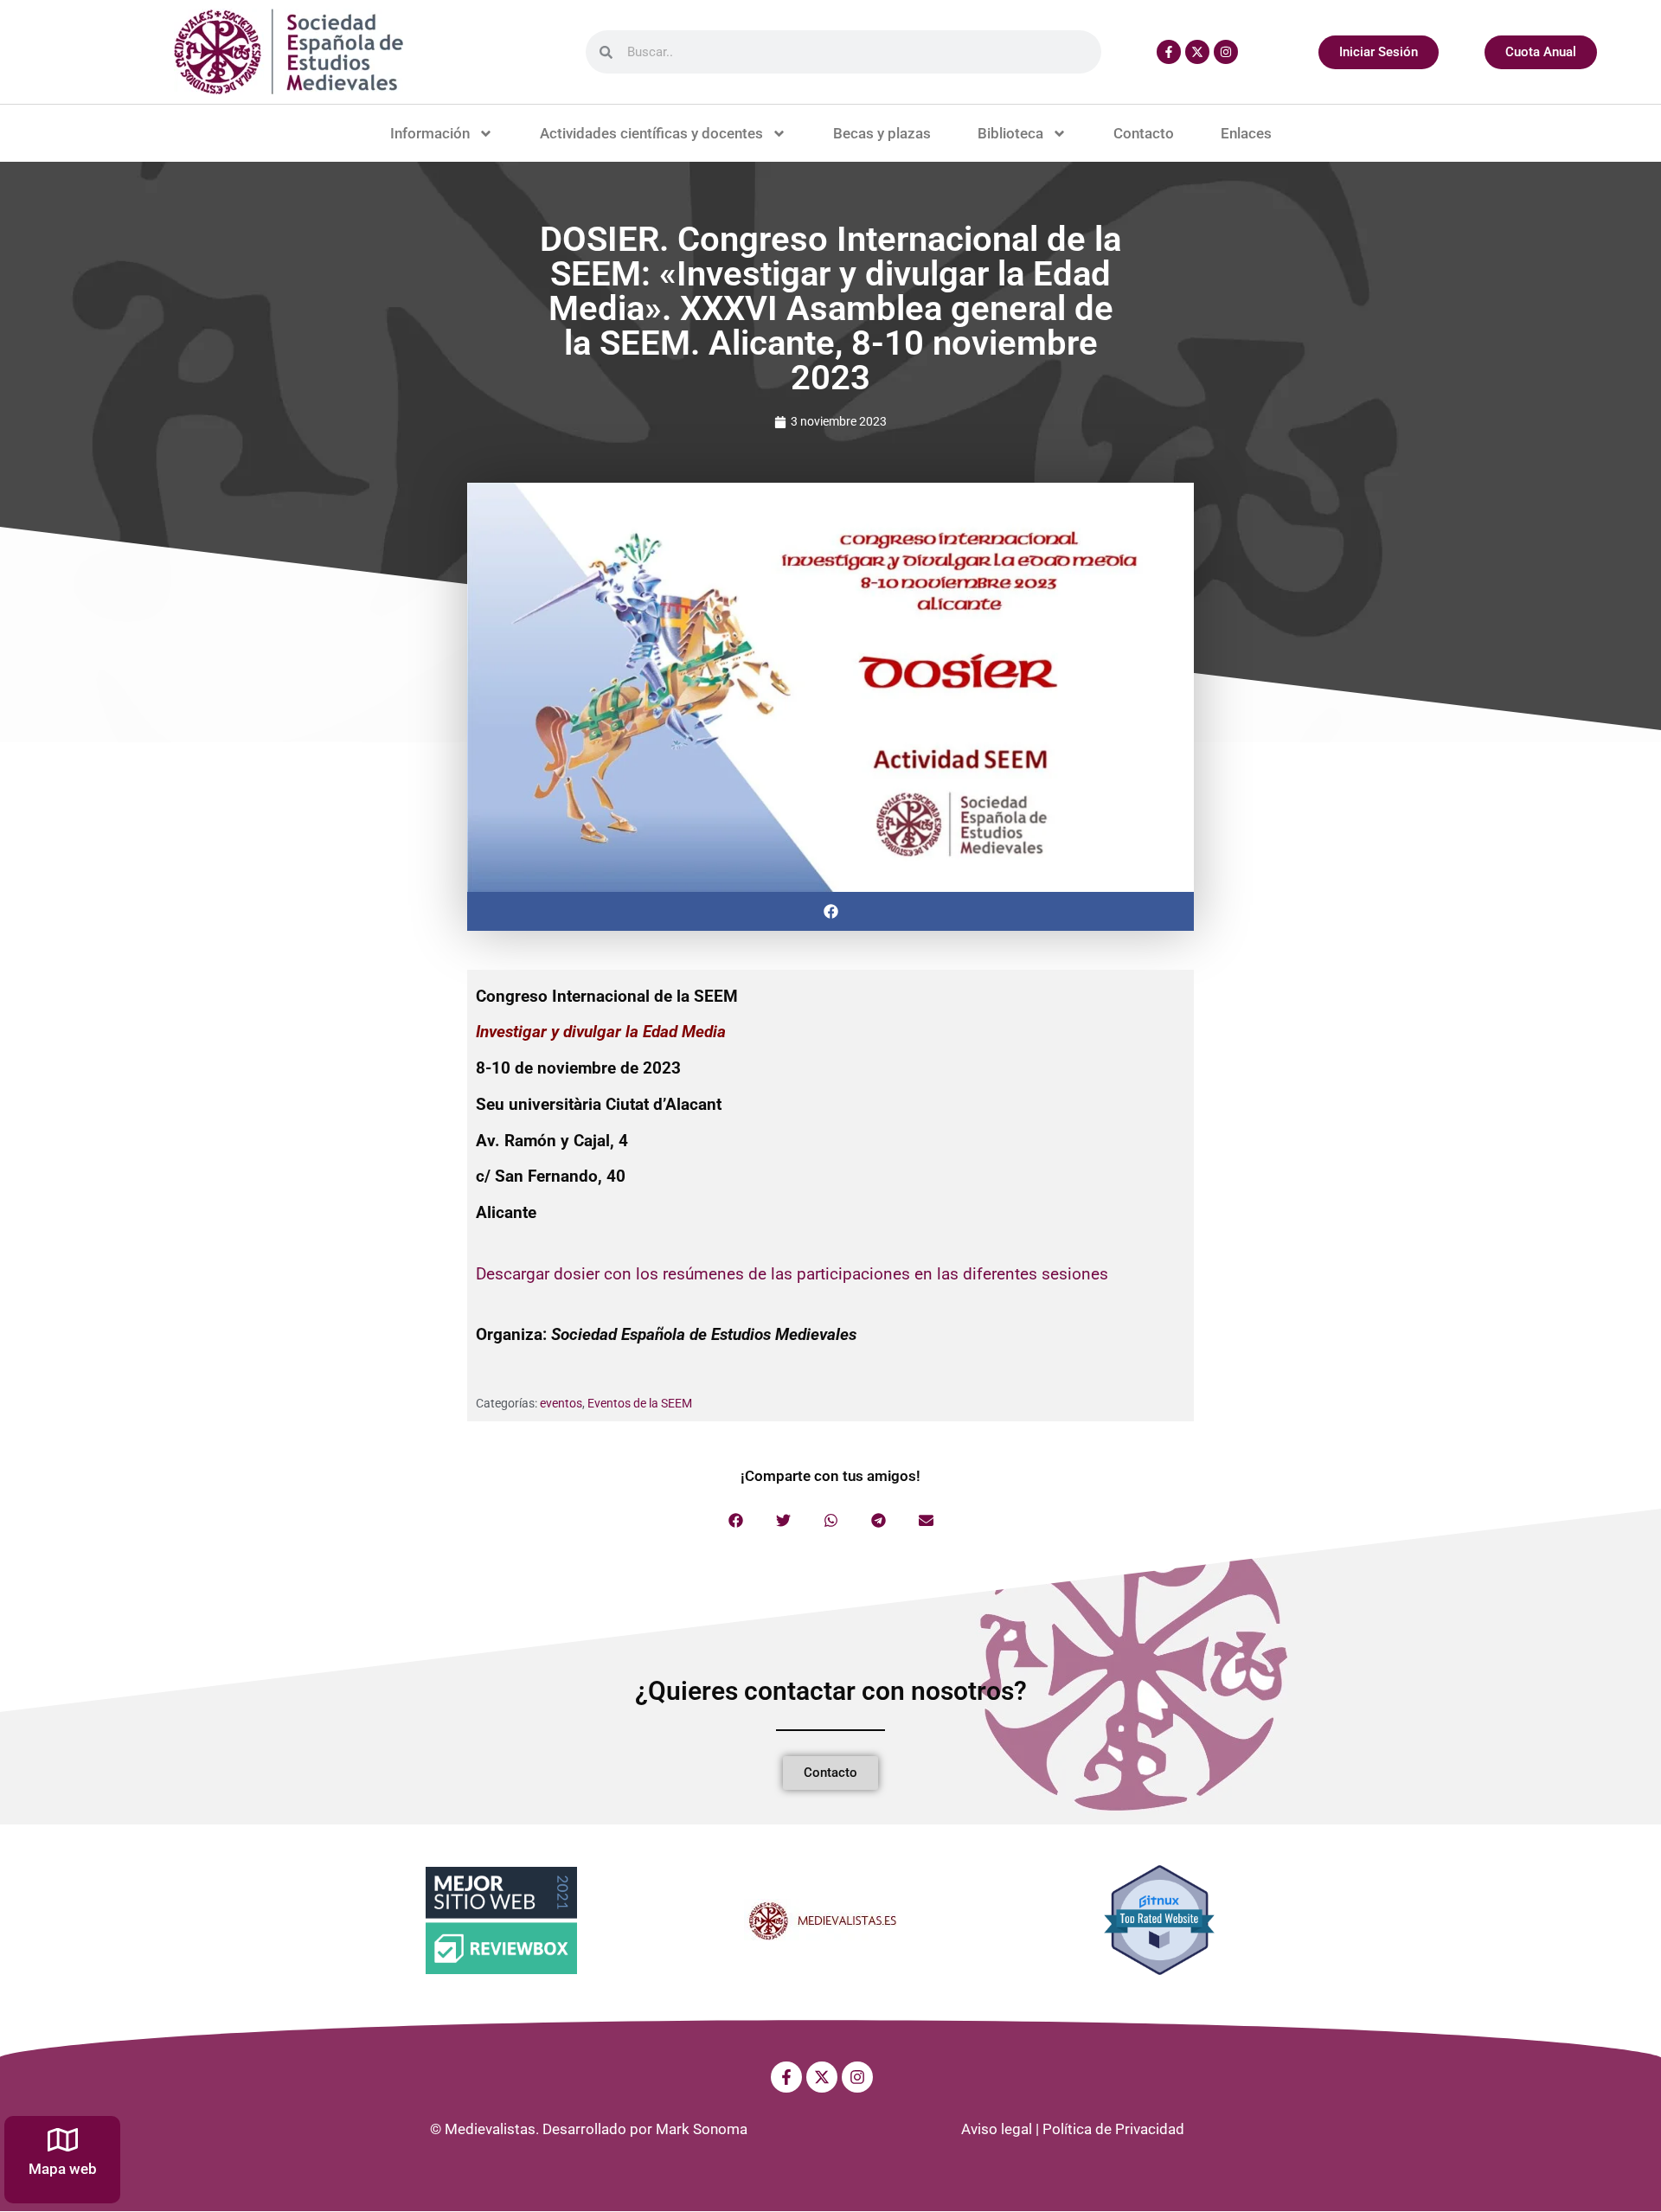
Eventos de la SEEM (640, 1403)
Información (430, 133)
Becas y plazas (882, 133)
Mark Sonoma (702, 2129)
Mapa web (63, 2169)
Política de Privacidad (1113, 2129)
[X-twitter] (1197, 52)
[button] (830, 911)
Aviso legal (997, 2129)
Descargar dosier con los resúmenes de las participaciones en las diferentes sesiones (792, 1274)
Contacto (1144, 133)
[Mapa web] (63, 2140)
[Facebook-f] (1169, 52)
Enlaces (1246, 133)
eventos (561, 1403)
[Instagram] (1226, 52)
